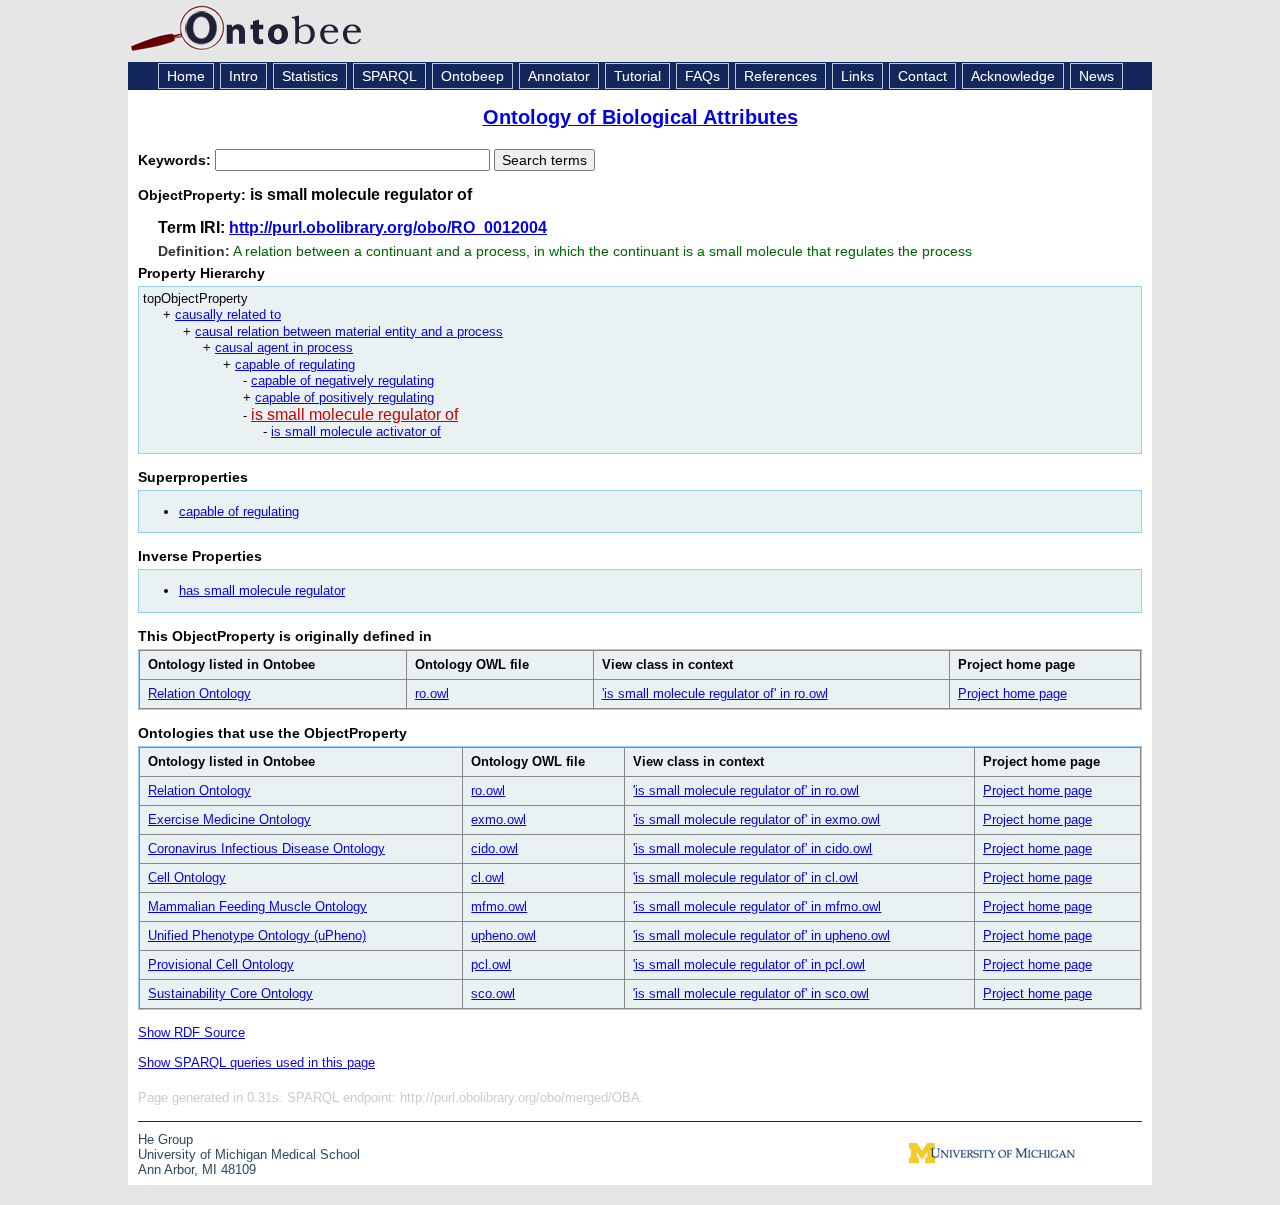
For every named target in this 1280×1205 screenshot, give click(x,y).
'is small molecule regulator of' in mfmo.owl (757, 906)
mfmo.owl (499, 906)
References (780, 76)
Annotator (559, 76)
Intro (243, 76)
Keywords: (176, 160)
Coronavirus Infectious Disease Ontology (266, 848)
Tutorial (637, 76)
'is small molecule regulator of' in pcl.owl (749, 964)
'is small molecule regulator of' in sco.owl (751, 993)
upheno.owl (503, 935)
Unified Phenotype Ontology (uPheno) (257, 935)
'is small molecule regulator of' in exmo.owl (756, 819)
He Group (165, 1139)
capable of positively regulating (344, 397)
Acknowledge (1013, 76)
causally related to (228, 314)
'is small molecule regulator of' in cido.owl (752, 848)
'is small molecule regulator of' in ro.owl (715, 693)
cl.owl (487, 877)
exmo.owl (498, 819)
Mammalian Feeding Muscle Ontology (257, 906)
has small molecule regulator (262, 590)
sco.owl (493, 993)
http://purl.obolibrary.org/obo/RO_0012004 (388, 227)
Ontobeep (472, 76)
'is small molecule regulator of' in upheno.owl (761, 935)
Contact (922, 76)
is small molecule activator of (356, 431)
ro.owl (432, 693)
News (1096, 76)
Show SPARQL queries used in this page (256, 1062)
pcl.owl (491, 964)
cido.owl (494, 848)
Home (186, 76)
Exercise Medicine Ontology (229, 819)
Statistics (310, 76)
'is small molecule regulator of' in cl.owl (745, 877)
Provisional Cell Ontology (221, 964)
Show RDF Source (191, 1032)
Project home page (1012, 693)
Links (857, 76)
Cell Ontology (187, 877)
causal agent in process (284, 347)
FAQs (702, 76)
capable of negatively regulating (342, 380)
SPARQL (389, 76)
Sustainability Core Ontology (230, 993)
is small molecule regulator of (354, 414)
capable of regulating (295, 364)
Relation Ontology (199, 693)
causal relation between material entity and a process (349, 331)
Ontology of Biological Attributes (640, 117)
